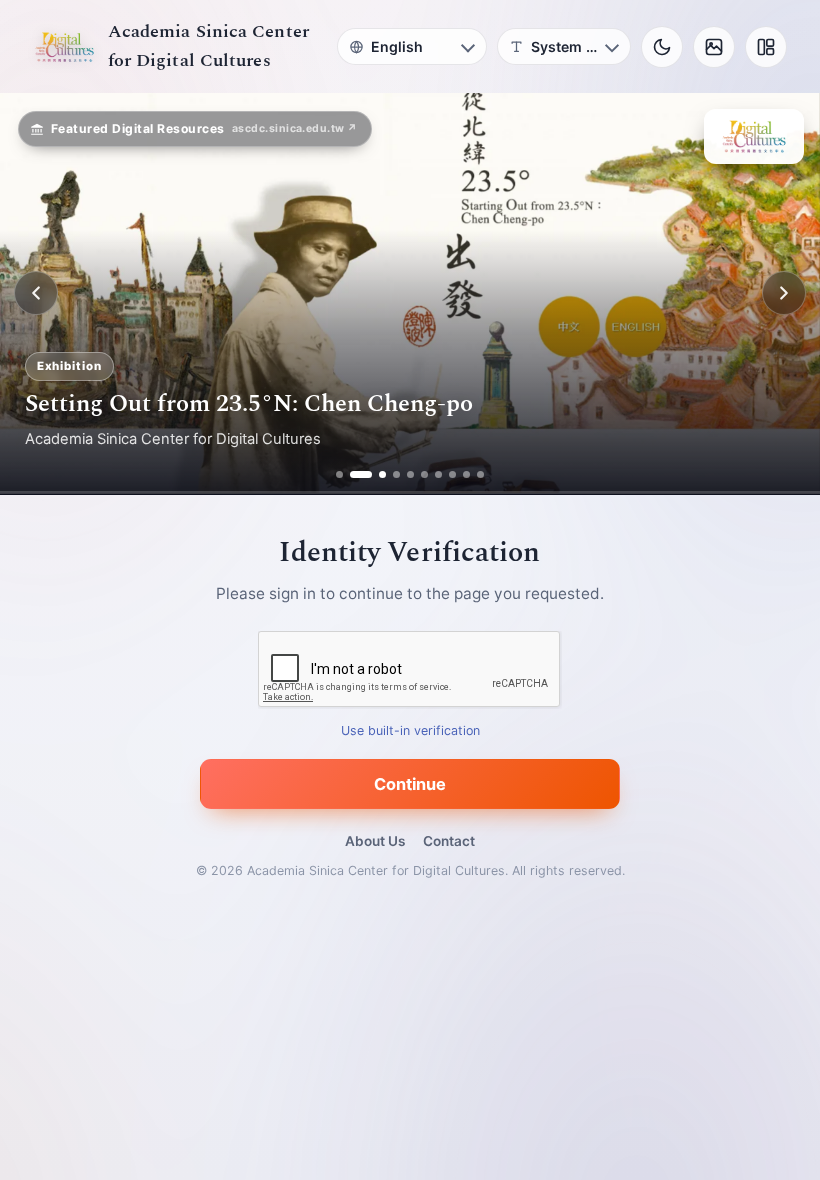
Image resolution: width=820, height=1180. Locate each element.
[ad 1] (339, 474)
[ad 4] (396, 474)
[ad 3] (375, 474)
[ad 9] (466, 474)
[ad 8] (452, 474)
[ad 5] (410, 474)
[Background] (714, 47)
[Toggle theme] (662, 47)
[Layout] (766, 47)
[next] (784, 293)
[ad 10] (480, 474)
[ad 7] (438, 474)
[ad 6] (424, 474)
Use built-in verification (410, 730)
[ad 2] (353, 474)
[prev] (36, 293)
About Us (375, 841)
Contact (449, 841)
